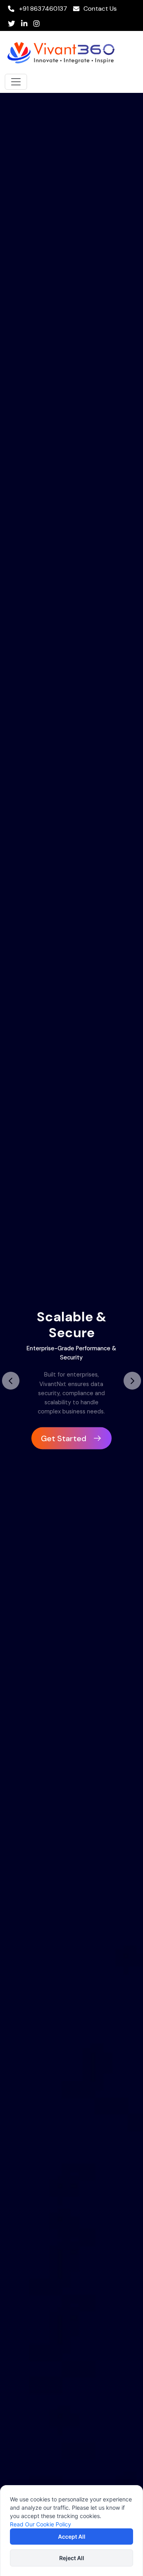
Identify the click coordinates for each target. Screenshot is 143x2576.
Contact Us (100, 9)
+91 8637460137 (42, 9)
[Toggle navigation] (16, 82)
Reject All (72, 2558)
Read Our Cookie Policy (41, 2524)
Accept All (72, 2537)
